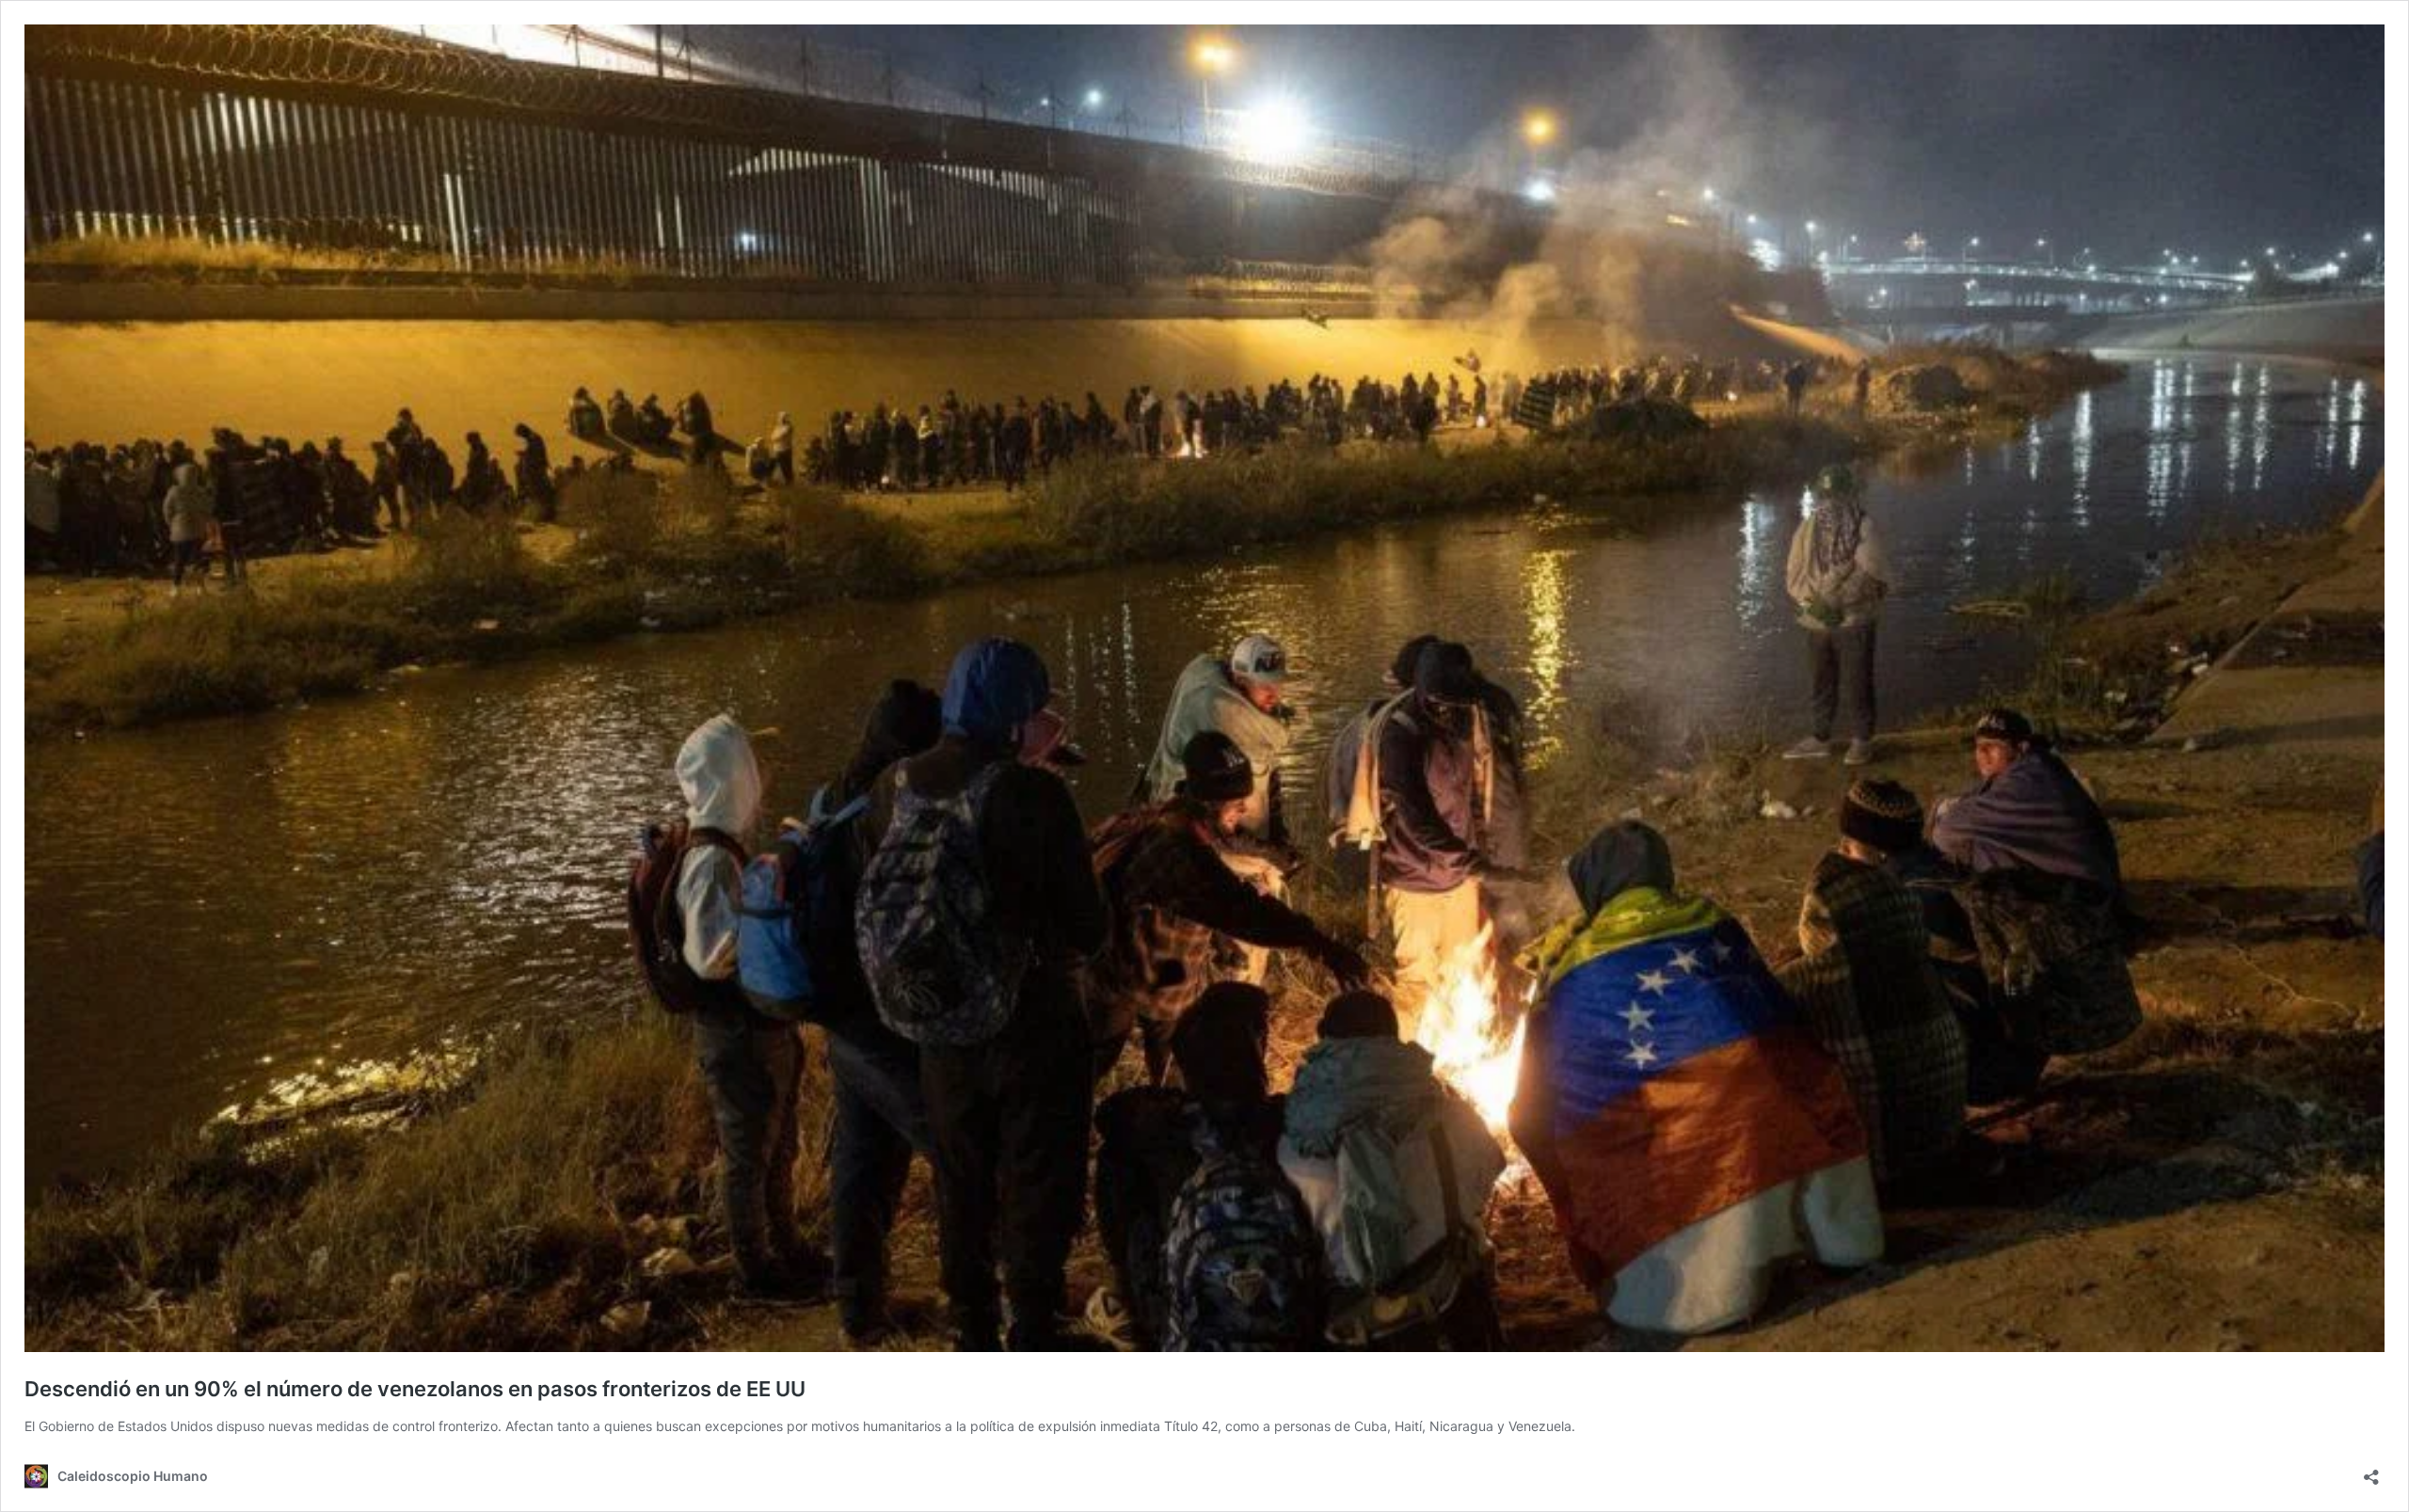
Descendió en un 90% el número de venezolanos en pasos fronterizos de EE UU (415, 1389)
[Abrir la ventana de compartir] (2371, 1471)
